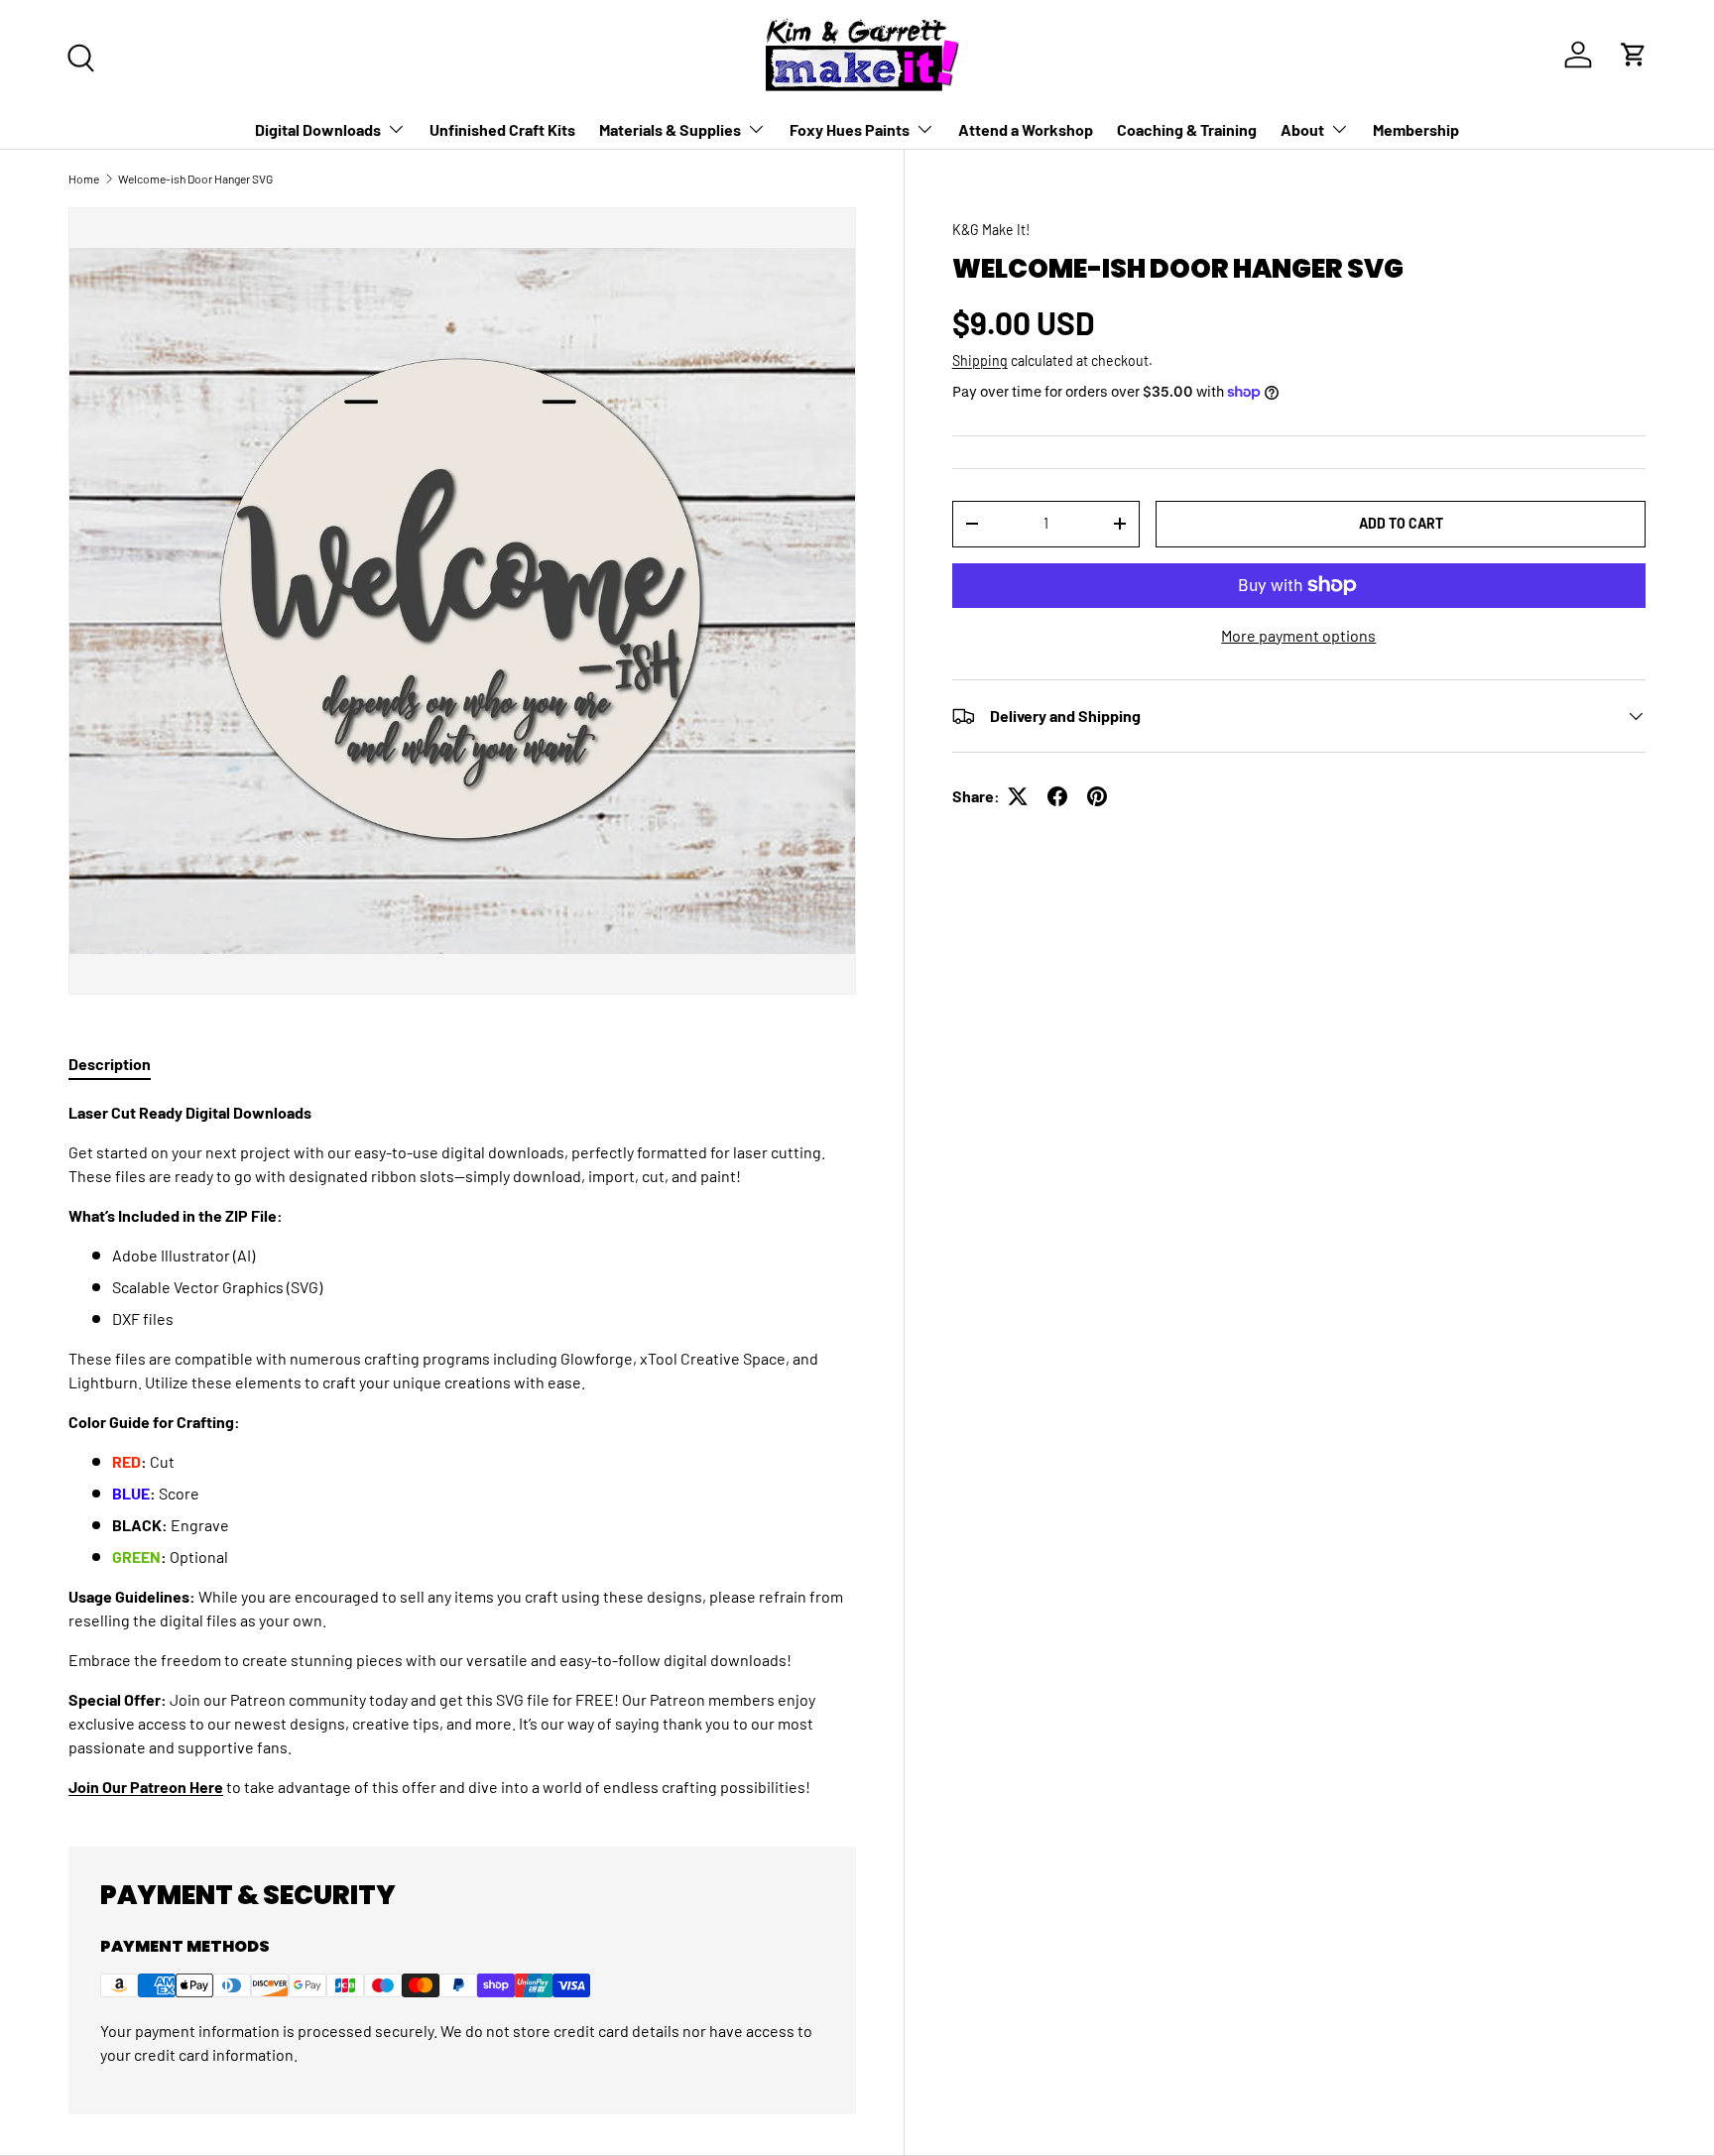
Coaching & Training (1187, 129)
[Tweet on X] (1018, 796)
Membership (1416, 129)
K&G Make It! (991, 230)
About (1302, 129)
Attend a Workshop (1026, 129)
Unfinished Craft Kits (502, 129)
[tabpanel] (462, 1450)
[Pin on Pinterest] (1097, 796)
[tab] (110, 1064)
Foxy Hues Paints (850, 129)
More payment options (1298, 635)
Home (84, 179)
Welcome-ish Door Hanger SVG (195, 179)
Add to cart (1401, 523)
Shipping (980, 360)
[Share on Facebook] (1057, 796)
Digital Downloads (318, 129)
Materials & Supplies (670, 129)
